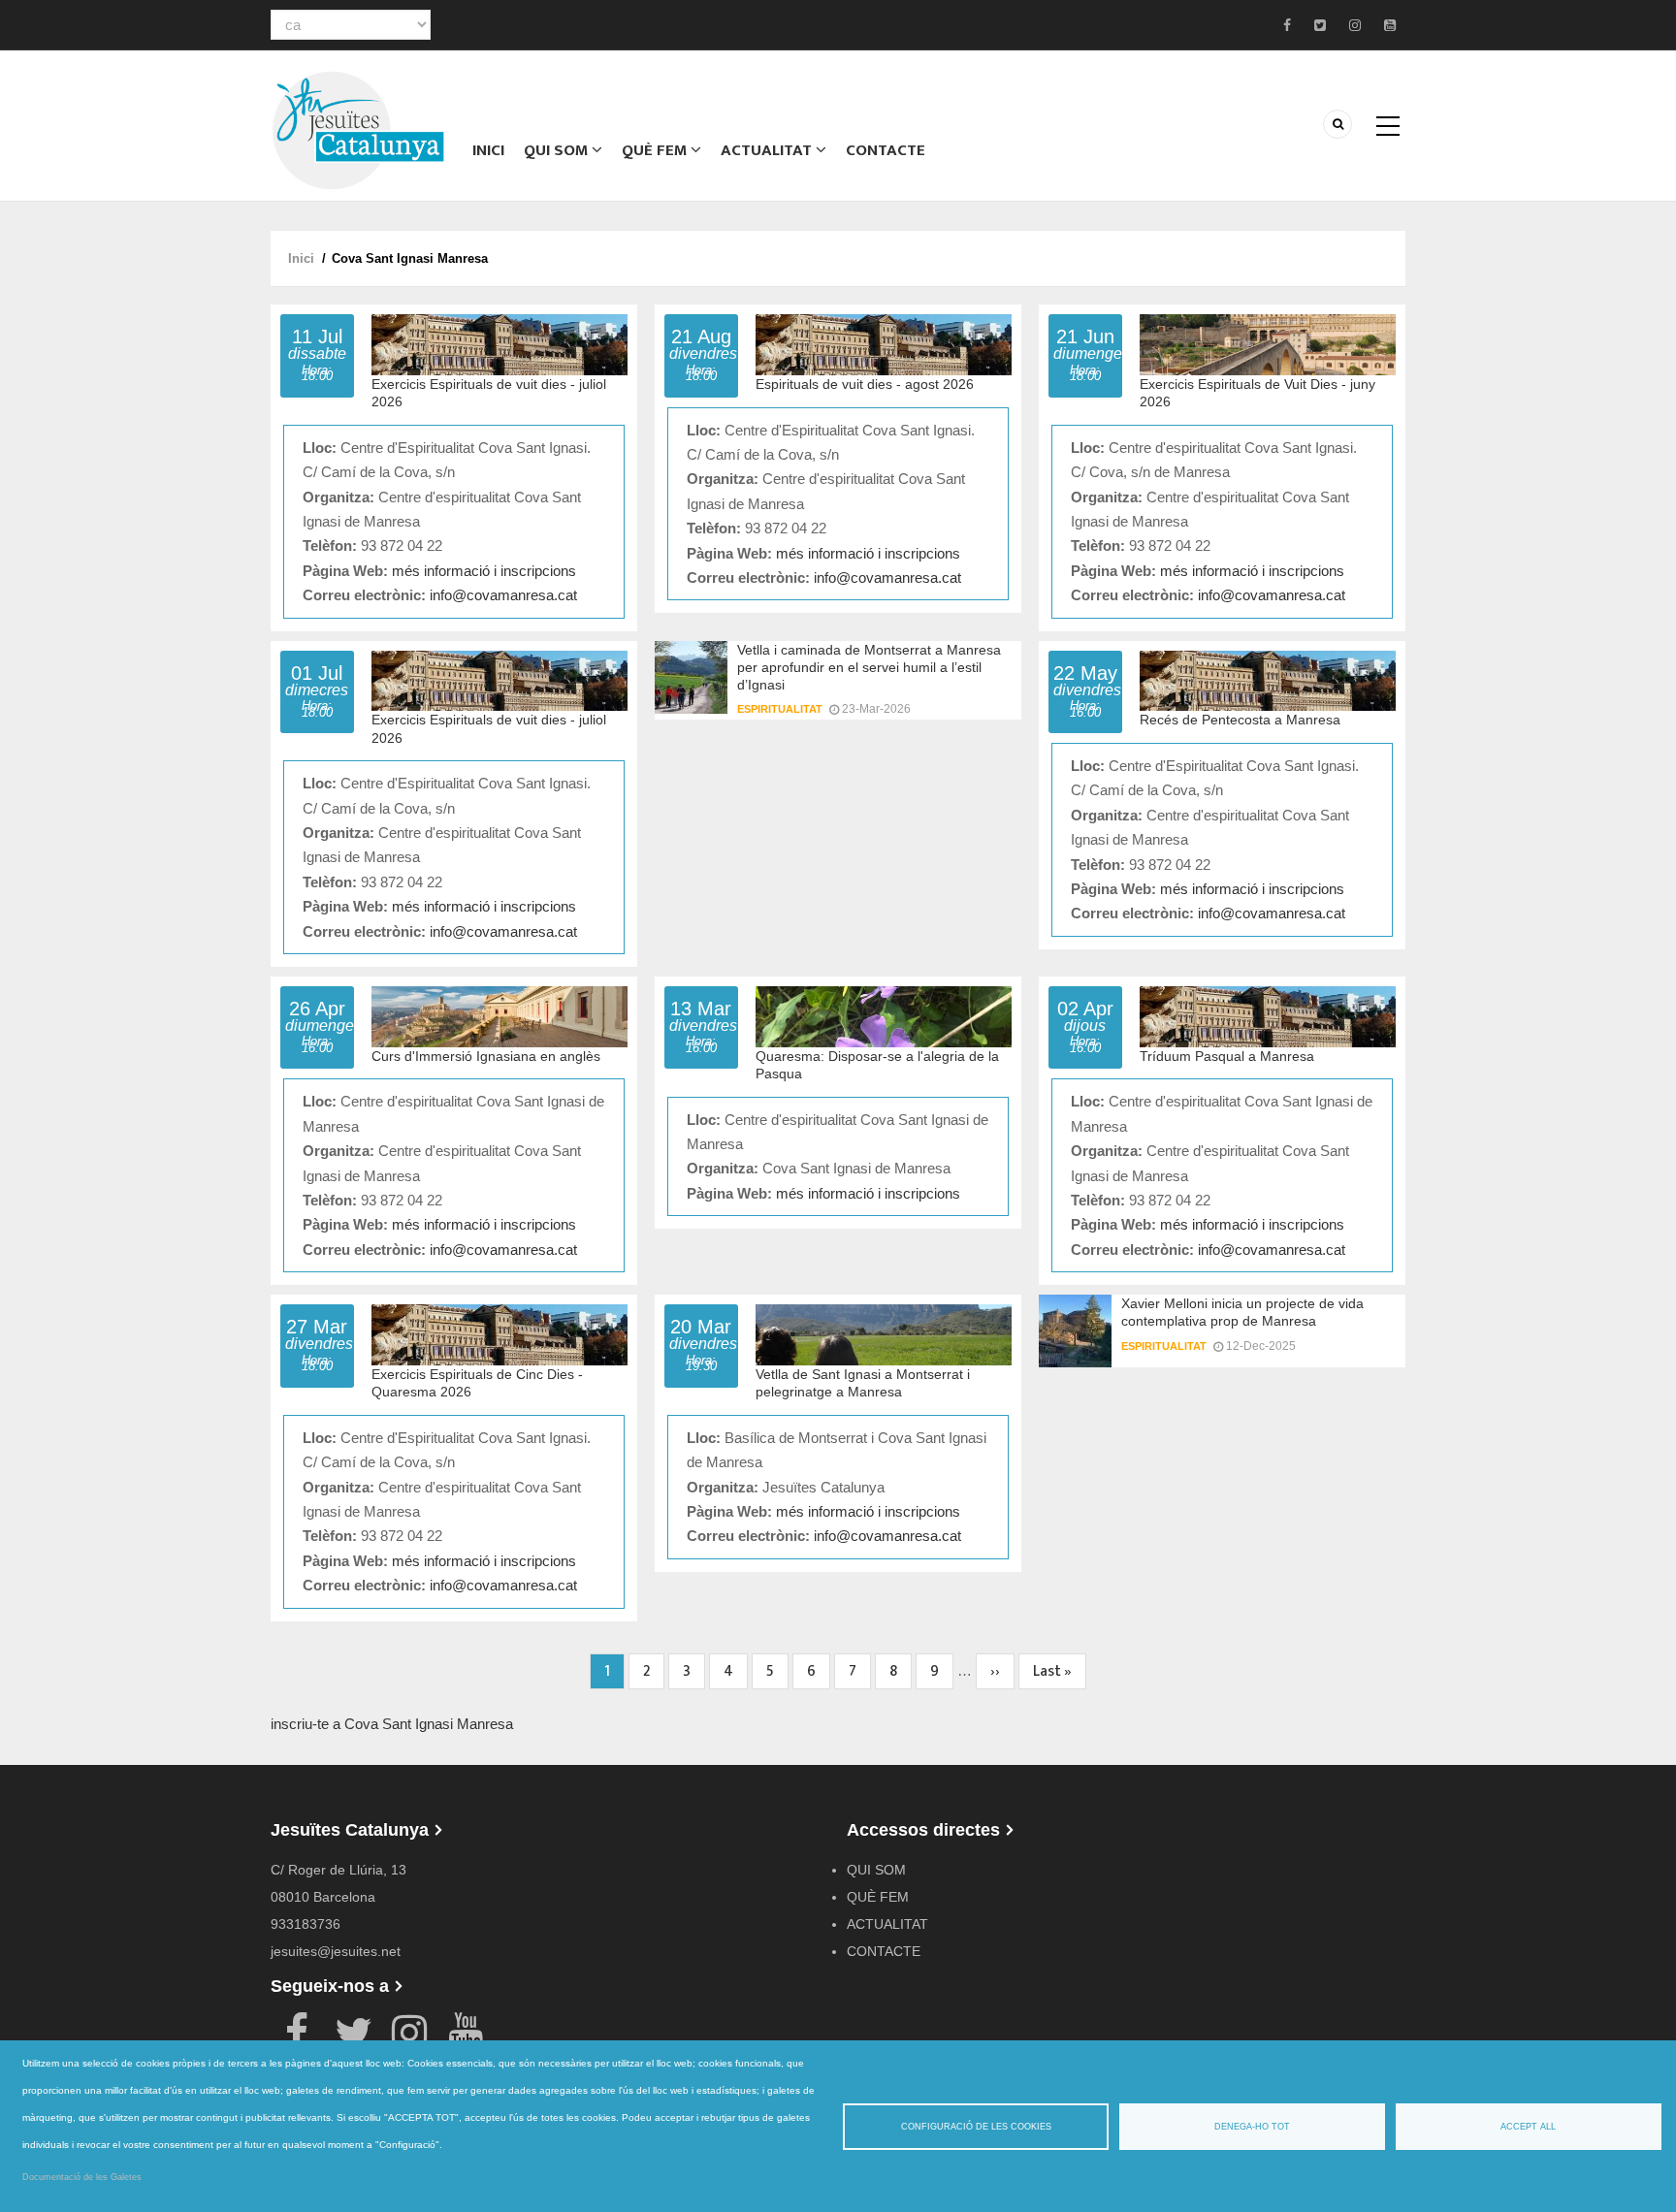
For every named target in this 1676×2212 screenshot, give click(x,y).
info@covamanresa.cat (503, 595)
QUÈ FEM (656, 150)
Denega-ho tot (1252, 2127)
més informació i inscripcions (484, 571)
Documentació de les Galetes (82, 2177)
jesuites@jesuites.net (336, 1951)
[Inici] (358, 128)
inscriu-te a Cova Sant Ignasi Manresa (392, 1724)
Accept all (1528, 2127)
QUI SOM (558, 150)
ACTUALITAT (768, 150)
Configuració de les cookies (976, 2127)
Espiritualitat (780, 709)
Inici (488, 150)
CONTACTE (886, 150)
